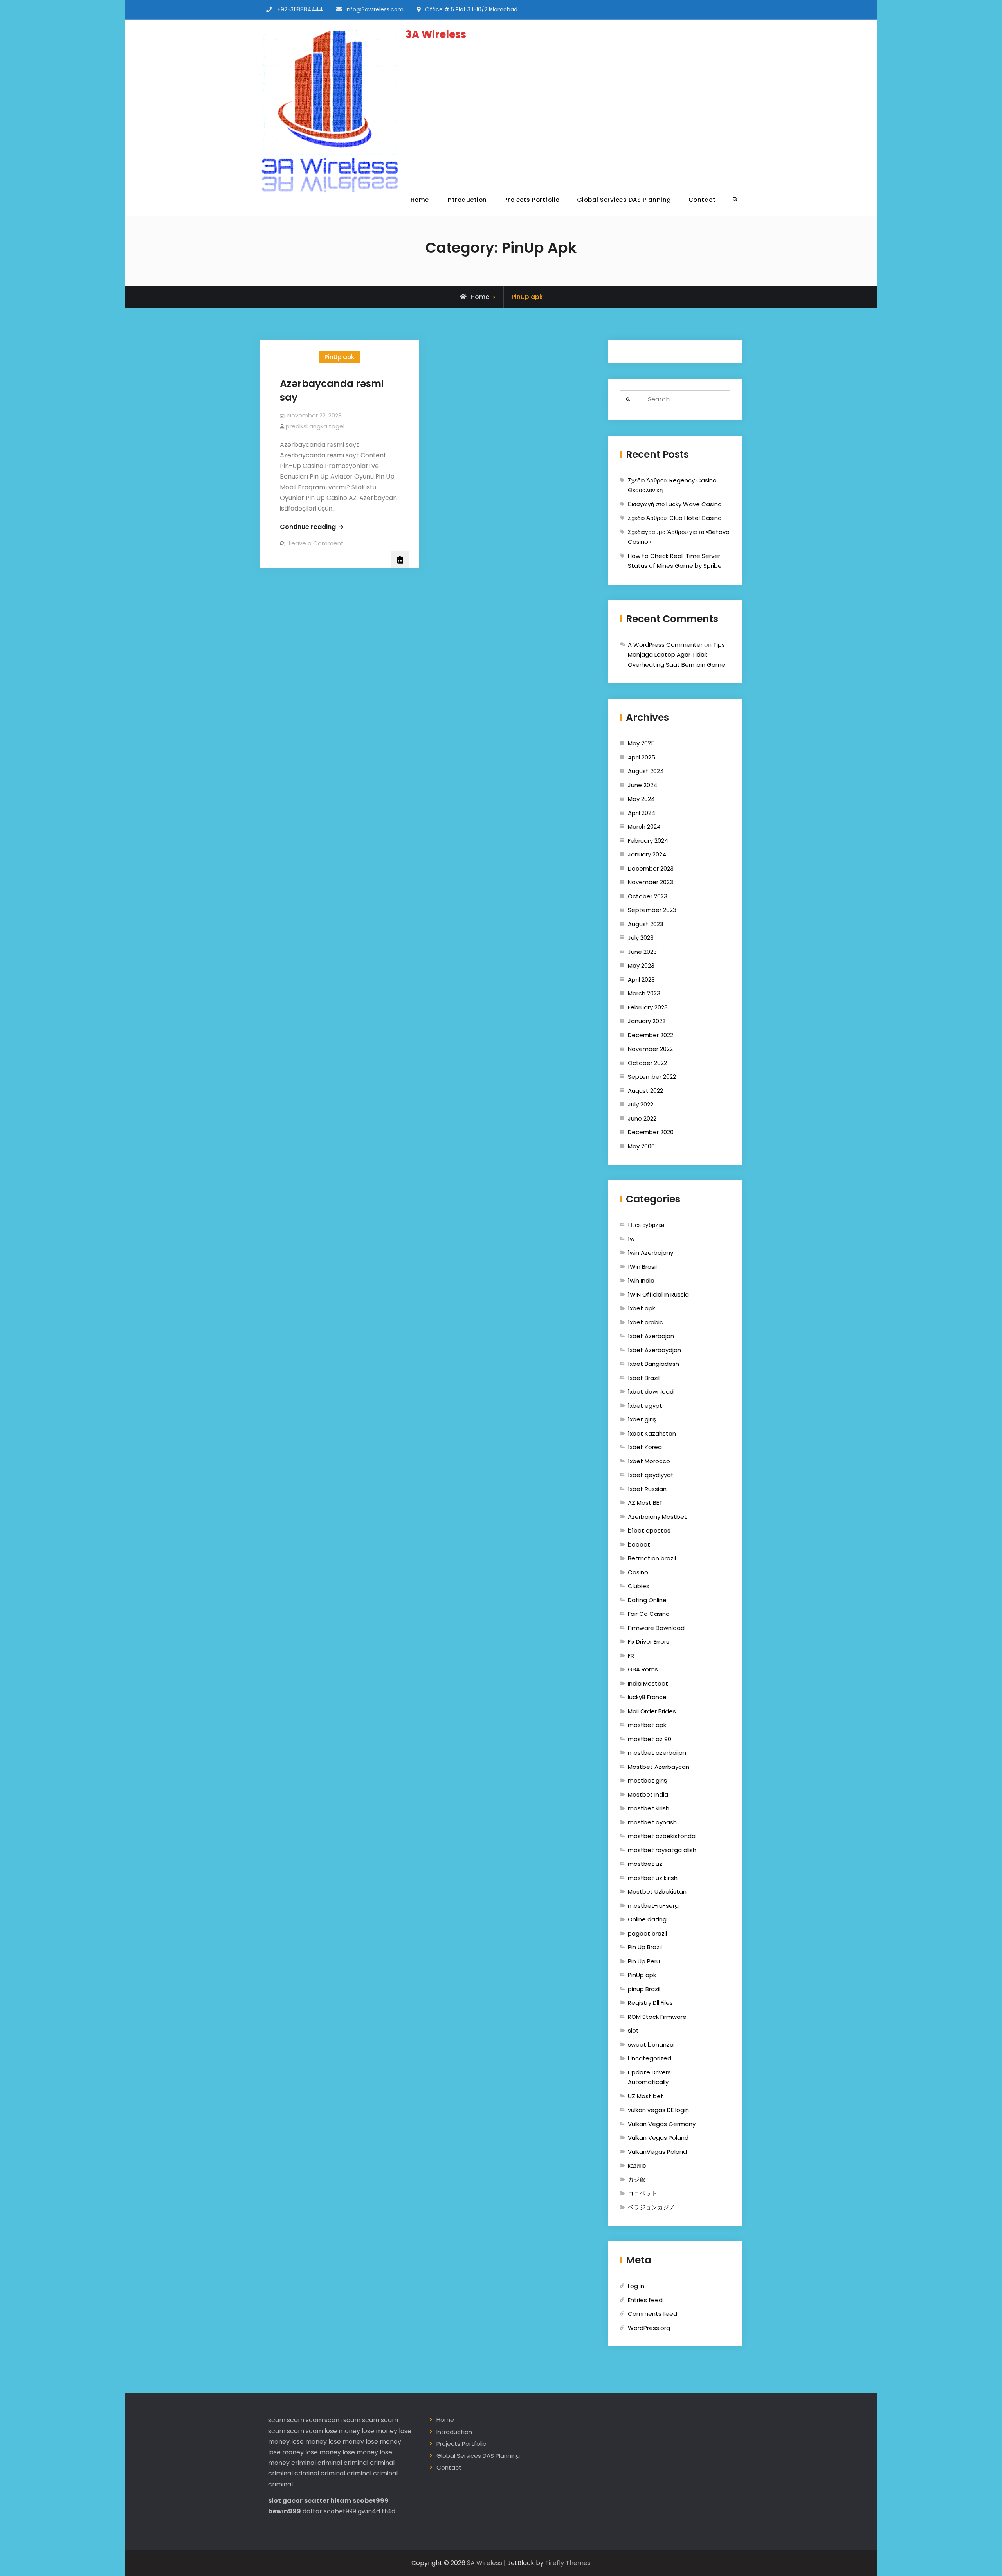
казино (637, 2165)
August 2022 (645, 1091)
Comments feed (652, 2314)
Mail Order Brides (652, 1711)
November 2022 (650, 1049)
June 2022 (642, 1118)
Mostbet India (648, 1794)
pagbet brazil (647, 1933)
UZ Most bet (646, 2096)
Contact (702, 200)
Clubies (639, 1586)
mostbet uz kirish (653, 1878)
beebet (639, 1544)
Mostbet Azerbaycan (659, 1767)
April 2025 (642, 757)
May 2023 (641, 965)
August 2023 (646, 924)
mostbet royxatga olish (662, 1850)
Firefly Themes (568, 2563)
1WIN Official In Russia (658, 1294)
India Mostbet (648, 1683)
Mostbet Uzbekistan (657, 1892)
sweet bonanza (651, 2044)
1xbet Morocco (649, 1461)
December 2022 (651, 1035)
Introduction (467, 200)
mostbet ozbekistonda (662, 1836)
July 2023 (641, 938)
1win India (641, 1280)
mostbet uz (645, 1864)
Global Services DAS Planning (624, 200)
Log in (636, 2286)
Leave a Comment (316, 543)
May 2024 (641, 799)
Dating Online (647, 1600)
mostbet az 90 (650, 1739)
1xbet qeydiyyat (651, 1475)
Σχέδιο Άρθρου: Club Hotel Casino (675, 518)
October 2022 (647, 1063)
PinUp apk (339, 357)
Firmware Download (656, 1628)
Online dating (647, 1919)
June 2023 (642, 952)
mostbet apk (647, 1725)
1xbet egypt (645, 1406)
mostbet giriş (647, 1780)
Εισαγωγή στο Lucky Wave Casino (675, 504)
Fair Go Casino (649, 1614)
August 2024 (646, 771)
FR (631, 1656)
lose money (342, 2431)
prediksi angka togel (315, 426)
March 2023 (644, 993)
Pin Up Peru (644, 1961)
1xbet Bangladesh (653, 1364)
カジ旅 (637, 2179)
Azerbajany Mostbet (657, 1517)
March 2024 (644, 827)
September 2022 (652, 1077)
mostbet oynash (652, 1822)
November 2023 (651, 882)
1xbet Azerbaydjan (654, 1350)
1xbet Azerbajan (651, 1336)
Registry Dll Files (650, 2003)
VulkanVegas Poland (657, 2152)
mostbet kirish (649, 1808)
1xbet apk (642, 1308)
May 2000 (641, 1146)
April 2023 (641, 979)
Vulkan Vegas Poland (658, 2138)
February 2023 (648, 1007)
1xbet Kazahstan (652, 1433)
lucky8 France (647, 1697)
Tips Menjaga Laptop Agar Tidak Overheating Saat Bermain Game (677, 655)
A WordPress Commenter (665, 645)
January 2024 (647, 854)
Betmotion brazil (652, 1558)
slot (633, 2030)
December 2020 (651, 1132)
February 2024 (648, 841)
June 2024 (642, 785)
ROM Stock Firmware (657, 2017)
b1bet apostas (649, 1530)
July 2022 (641, 1104)
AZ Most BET (645, 1503)
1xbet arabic (645, 1322)
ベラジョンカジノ (651, 2207)
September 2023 (652, 910)
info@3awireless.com (375, 9)
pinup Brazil (644, 1989)
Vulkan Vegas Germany (662, 2124)
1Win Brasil (642, 1267)
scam (277, 2420)
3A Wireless (436, 34)
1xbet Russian (647, 1489)
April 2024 (642, 813)
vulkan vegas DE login (658, 2110)
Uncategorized (650, 2058)
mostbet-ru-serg (653, 1906)
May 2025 (641, 743)
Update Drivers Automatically (649, 2077)
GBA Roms (643, 1669)
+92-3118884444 (300, 9)
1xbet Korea (645, 1447)
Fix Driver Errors (649, 1641)
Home (420, 200)
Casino (638, 1572)
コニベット (642, 2193)
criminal (304, 2463)
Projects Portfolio (532, 200)
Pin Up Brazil (645, 1947)
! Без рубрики (646, 1225)
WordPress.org (649, 2328)
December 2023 (651, 868)
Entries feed (645, 2300)
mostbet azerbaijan (657, 1753)
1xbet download (651, 1391)
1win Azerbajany (651, 1253)
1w (631, 1239)
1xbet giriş (642, 1419)
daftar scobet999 (329, 2511)
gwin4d (369, 2511)
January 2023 (647, 1021)
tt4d (388, 2511)
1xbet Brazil (644, 1378)
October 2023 (648, 896)
